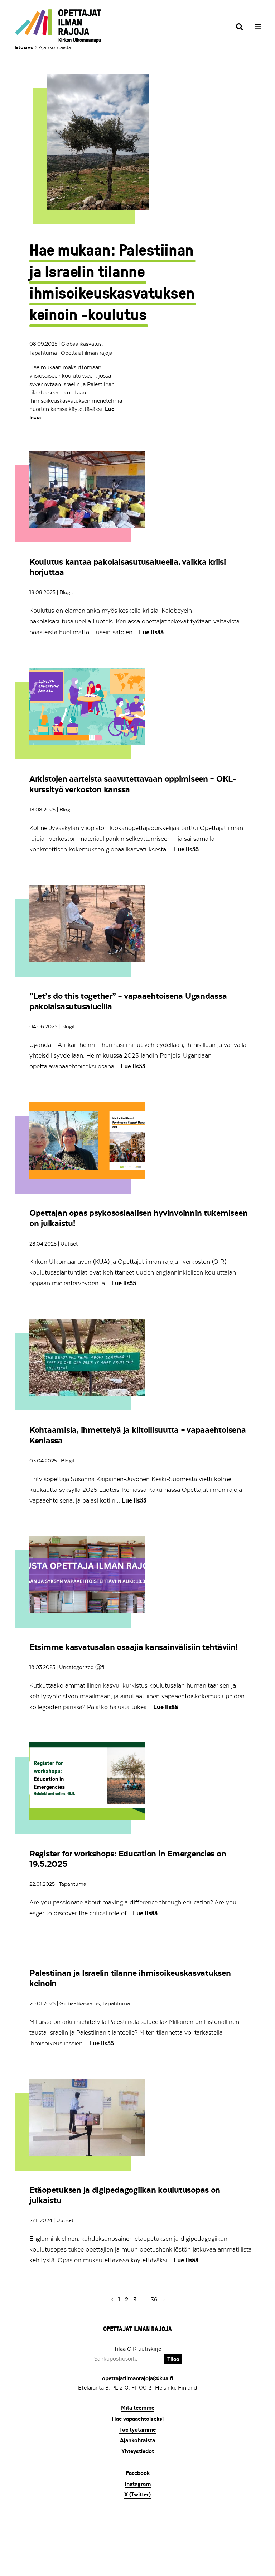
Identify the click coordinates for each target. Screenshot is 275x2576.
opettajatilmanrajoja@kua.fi (138, 2378)
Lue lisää (151, 632)
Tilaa (173, 2359)
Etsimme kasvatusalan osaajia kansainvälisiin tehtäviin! (133, 1647)
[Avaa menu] (255, 27)
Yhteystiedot (138, 2451)
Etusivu (24, 47)
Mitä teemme (138, 2408)
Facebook (138, 2473)
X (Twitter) (137, 2495)
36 (155, 2299)
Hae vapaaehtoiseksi (138, 2419)
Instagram (138, 2484)
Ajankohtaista (137, 2440)
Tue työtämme (137, 2430)
